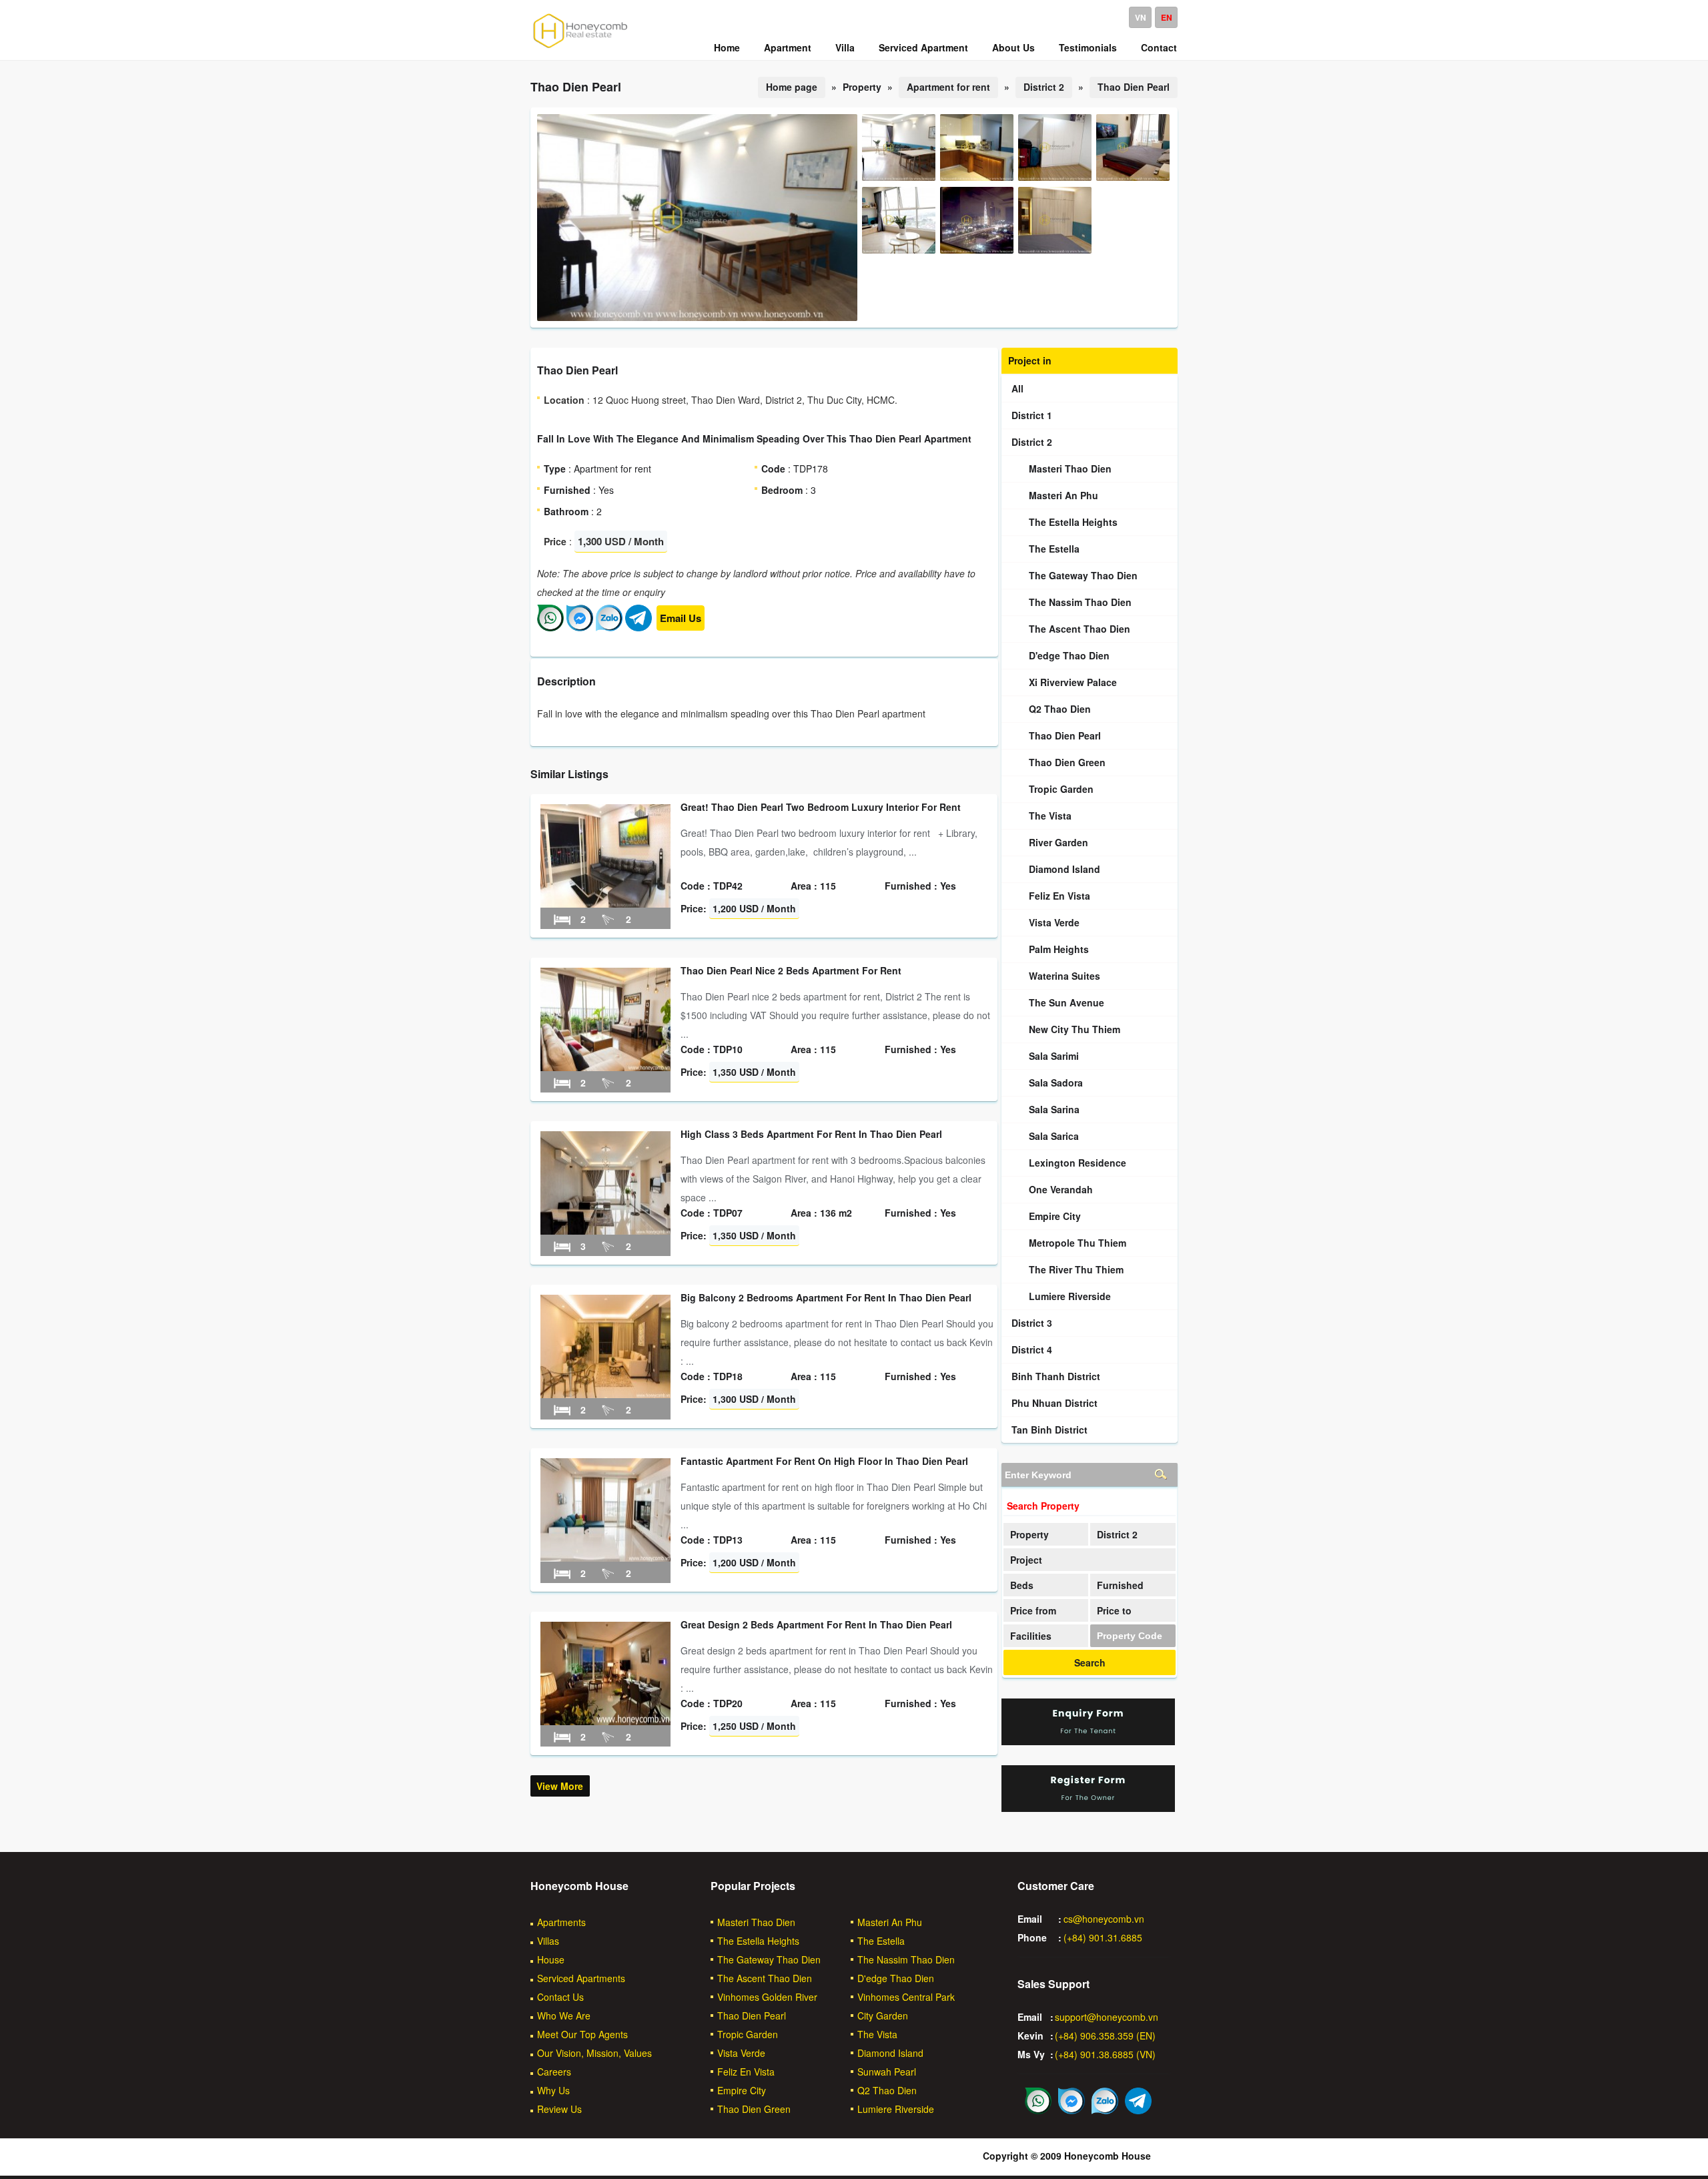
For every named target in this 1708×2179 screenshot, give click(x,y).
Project (1026, 1560)
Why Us (553, 2090)
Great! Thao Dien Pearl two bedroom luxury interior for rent (821, 807)
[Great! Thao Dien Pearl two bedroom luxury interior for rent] (605, 904)
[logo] (580, 47)
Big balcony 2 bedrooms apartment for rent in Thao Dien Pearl (826, 1297)
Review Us (559, 2109)
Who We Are (564, 2015)
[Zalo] (609, 627)
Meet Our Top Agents (582, 2034)
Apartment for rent (948, 87)
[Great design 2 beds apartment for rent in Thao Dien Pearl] (605, 1721)
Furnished (1120, 1585)
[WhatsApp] (550, 627)
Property (1029, 1534)
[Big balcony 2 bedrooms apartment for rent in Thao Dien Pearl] (605, 1394)
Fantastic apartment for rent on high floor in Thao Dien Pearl (824, 1461)
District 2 (1044, 87)
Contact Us (560, 1997)
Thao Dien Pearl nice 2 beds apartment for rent (791, 970)
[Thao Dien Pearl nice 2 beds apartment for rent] (605, 1067)
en (1167, 17)
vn (1141, 17)
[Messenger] (580, 627)
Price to (1114, 1610)
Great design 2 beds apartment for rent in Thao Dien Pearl (816, 1624)
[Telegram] (638, 627)
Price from (1033, 1610)
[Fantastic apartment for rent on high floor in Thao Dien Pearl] (605, 1558)
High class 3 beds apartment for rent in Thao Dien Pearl (811, 1134)
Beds (1022, 1585)
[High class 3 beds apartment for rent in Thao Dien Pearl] (605, 1231)
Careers (554, 2072)
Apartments (561, 1922)
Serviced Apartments (581, 1978)
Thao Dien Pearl (1134, 87)
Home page (792, 87)
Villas (548, 1941)
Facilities (1031, 1636)
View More (560, 1786)
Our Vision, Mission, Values (594, 2053)
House (551, 1959)
